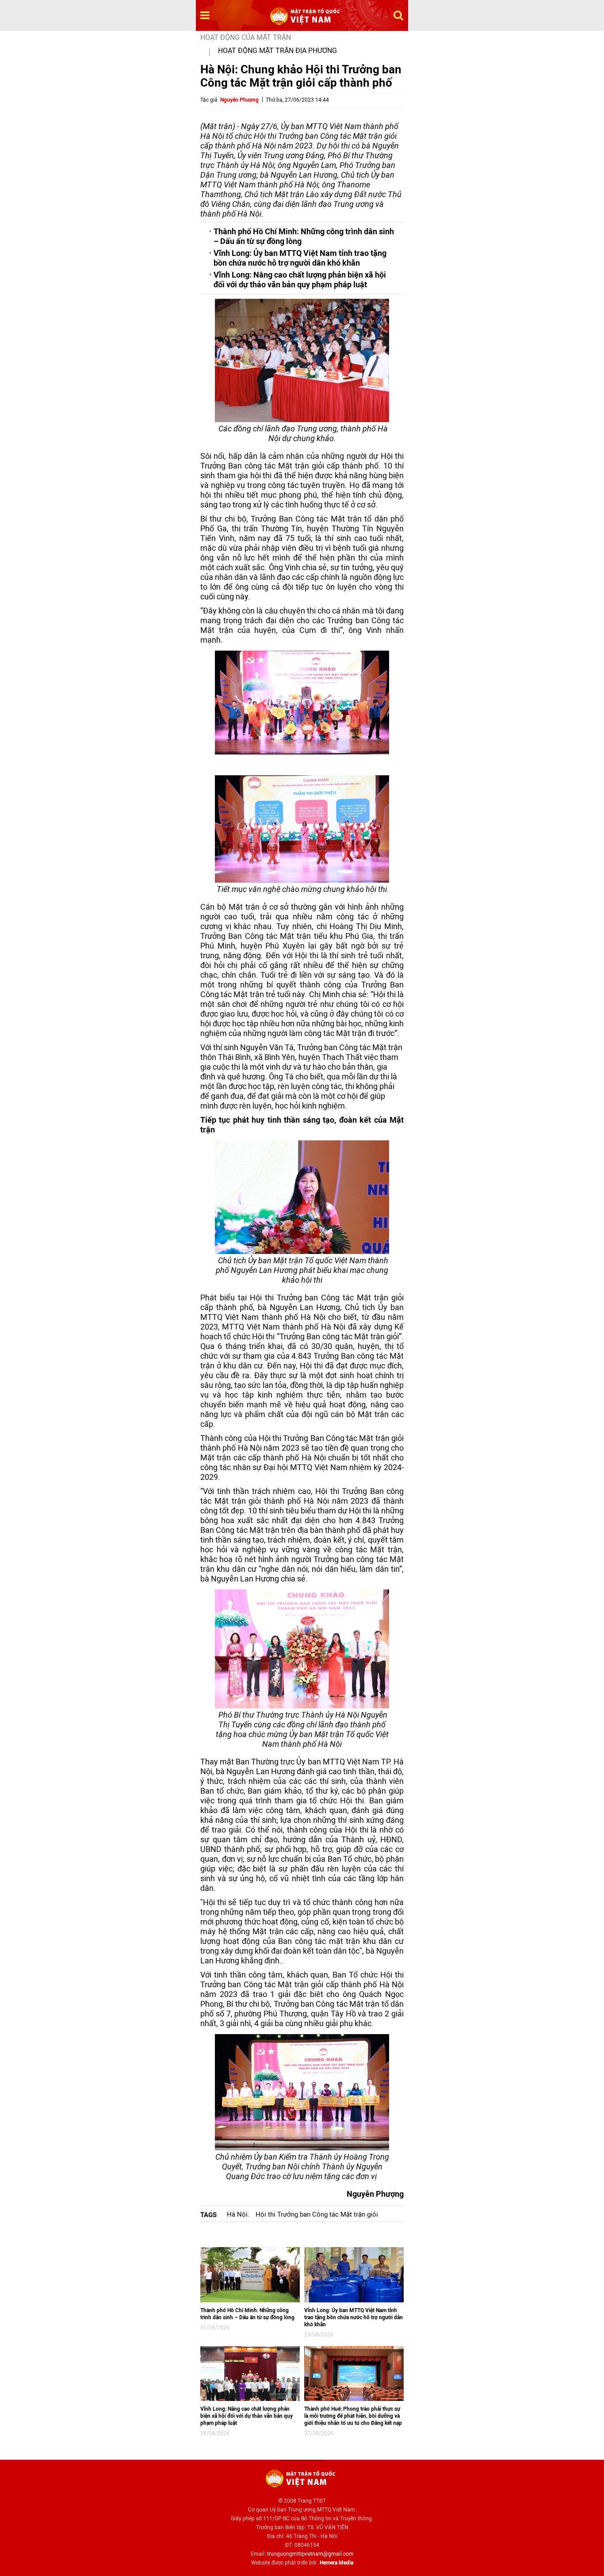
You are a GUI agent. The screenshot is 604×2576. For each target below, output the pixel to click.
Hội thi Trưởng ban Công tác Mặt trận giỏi (317, 2214)
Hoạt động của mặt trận (246, 37)
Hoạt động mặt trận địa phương (277, 51)
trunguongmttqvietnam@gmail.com (310, 2554)
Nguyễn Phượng (239, 100)
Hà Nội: (238, 2214)
